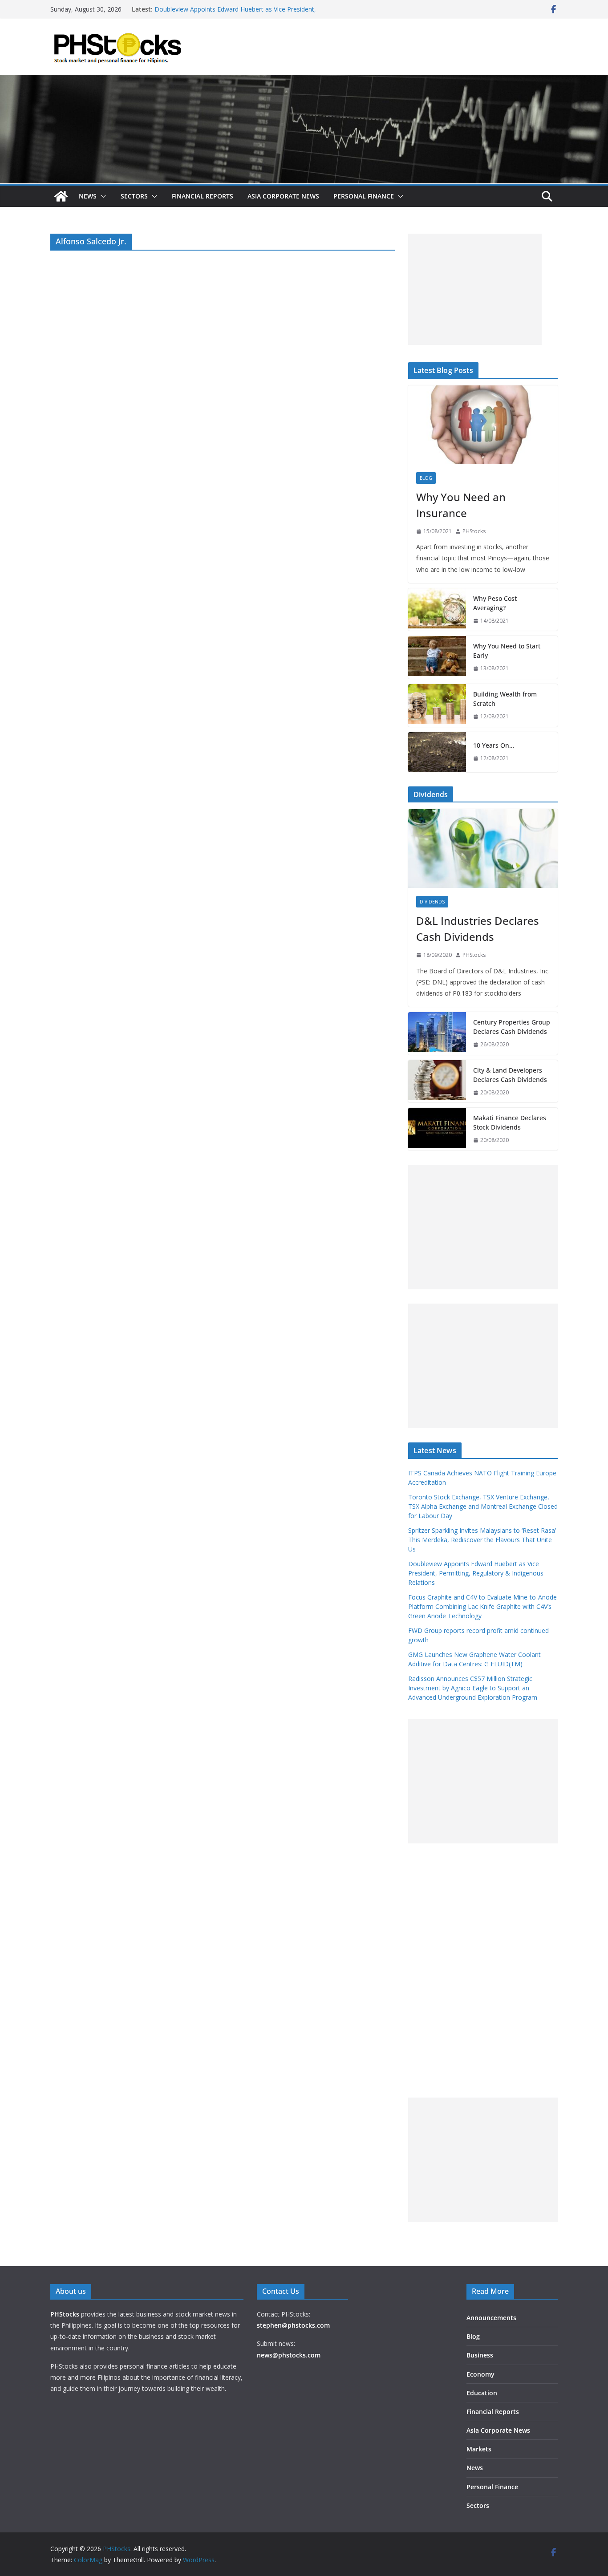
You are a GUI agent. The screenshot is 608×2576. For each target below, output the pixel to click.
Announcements (491, 2318)
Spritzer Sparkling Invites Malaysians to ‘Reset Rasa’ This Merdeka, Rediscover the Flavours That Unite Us (482, 1540)
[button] (101, 196)
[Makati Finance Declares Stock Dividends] (437, 1129)
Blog (426, 478)
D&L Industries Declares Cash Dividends (478, 929)
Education (482, 2393)
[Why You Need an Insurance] (483, 425)
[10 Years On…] (437, 752)
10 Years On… (494, 745)
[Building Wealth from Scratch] (437, 705)
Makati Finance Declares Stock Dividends (510, 1122)
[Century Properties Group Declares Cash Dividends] (437, 1033)
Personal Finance (364, 196)
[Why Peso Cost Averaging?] (437, 610)
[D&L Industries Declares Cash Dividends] (483, 849)
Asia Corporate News (283, 196)
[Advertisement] (475, 289)
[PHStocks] (304, 81)
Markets (479, 2449)
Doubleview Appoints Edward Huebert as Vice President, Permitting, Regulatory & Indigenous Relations (235, 14)
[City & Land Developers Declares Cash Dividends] (437, 1081)
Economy (480, 2374)
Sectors (134, 196)
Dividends (432, 902)
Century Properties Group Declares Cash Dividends (512, 1027)
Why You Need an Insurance (461, 505)
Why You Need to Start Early (507, 651)
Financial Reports (203, 196)
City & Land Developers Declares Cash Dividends (510, 1075)
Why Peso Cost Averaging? (495, 603)
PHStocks (474, 531)
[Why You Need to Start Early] (437, 657)
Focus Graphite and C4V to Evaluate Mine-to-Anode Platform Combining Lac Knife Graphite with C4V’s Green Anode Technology (482, 1606)
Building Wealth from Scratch (505, 699)
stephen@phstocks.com (293, 2325)
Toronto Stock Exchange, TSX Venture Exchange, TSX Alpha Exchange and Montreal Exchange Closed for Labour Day (483, 1506)
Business (480, 2355)
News (88, 196)
